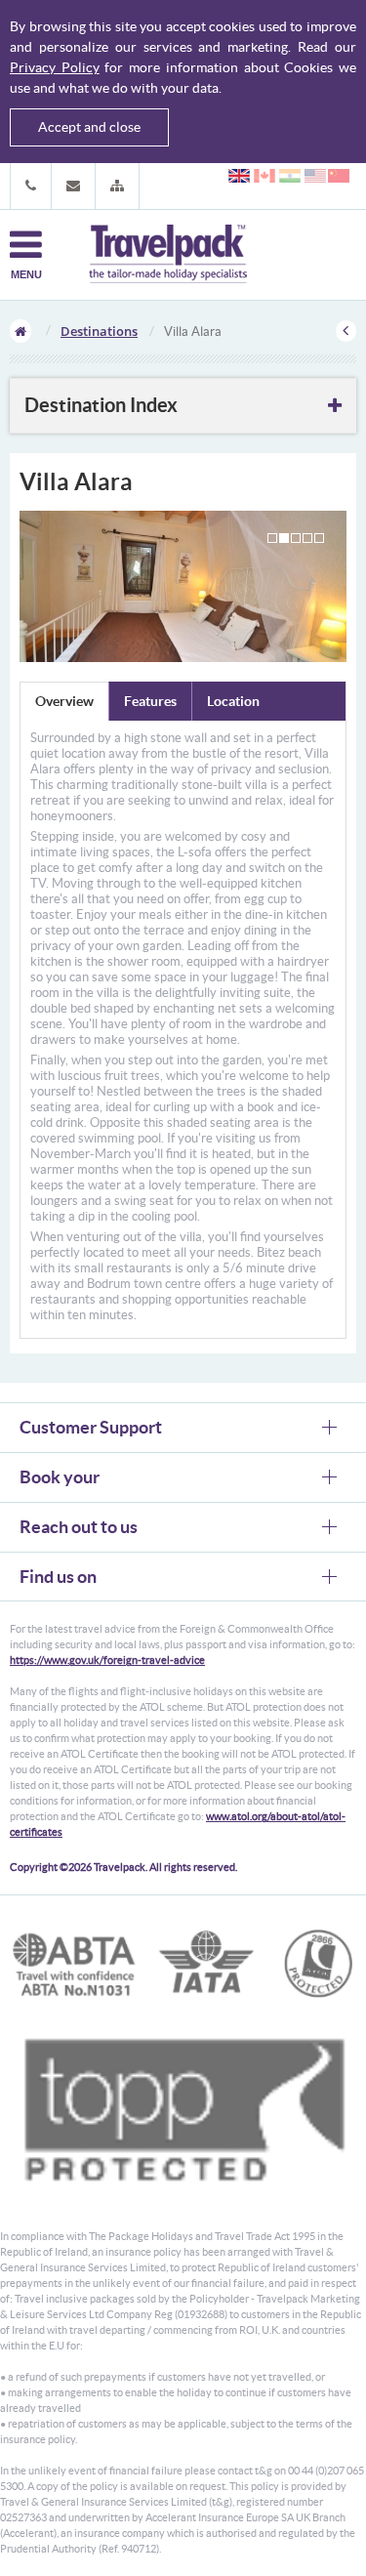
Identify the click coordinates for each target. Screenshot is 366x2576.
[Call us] (31, 186)
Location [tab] (233, 701)
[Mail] (73, 186)
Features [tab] (150, 701)
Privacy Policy (55, 67)
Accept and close (89, 127)
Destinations (99, 331)
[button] (117, 186)
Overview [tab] (64, 701)
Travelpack (168, 255)
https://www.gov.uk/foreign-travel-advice (107, 1660)
